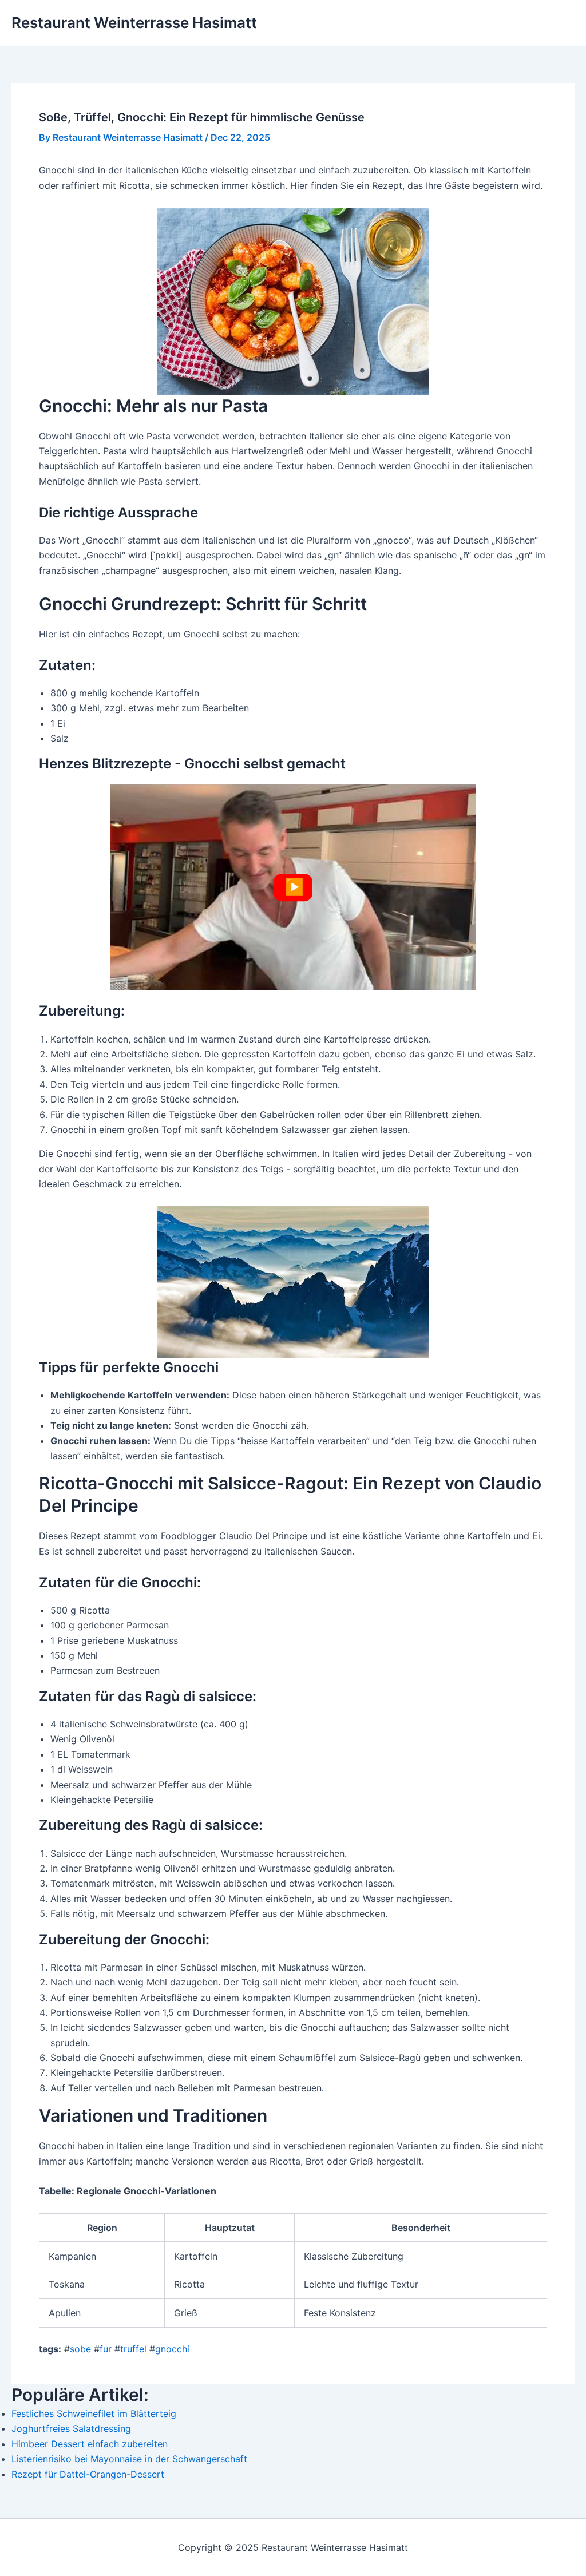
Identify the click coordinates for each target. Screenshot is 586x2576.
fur (106, 2349)
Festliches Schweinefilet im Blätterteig (94, 2413)
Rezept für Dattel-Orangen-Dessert (88, 2474)
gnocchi (172, 2349)
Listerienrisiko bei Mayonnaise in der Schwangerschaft (129, 2459)
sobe (80, 2349)
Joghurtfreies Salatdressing (71, 2428)
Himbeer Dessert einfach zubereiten (90, 2444)
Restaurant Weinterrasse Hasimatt (134, 23)
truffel (133, 2349)
